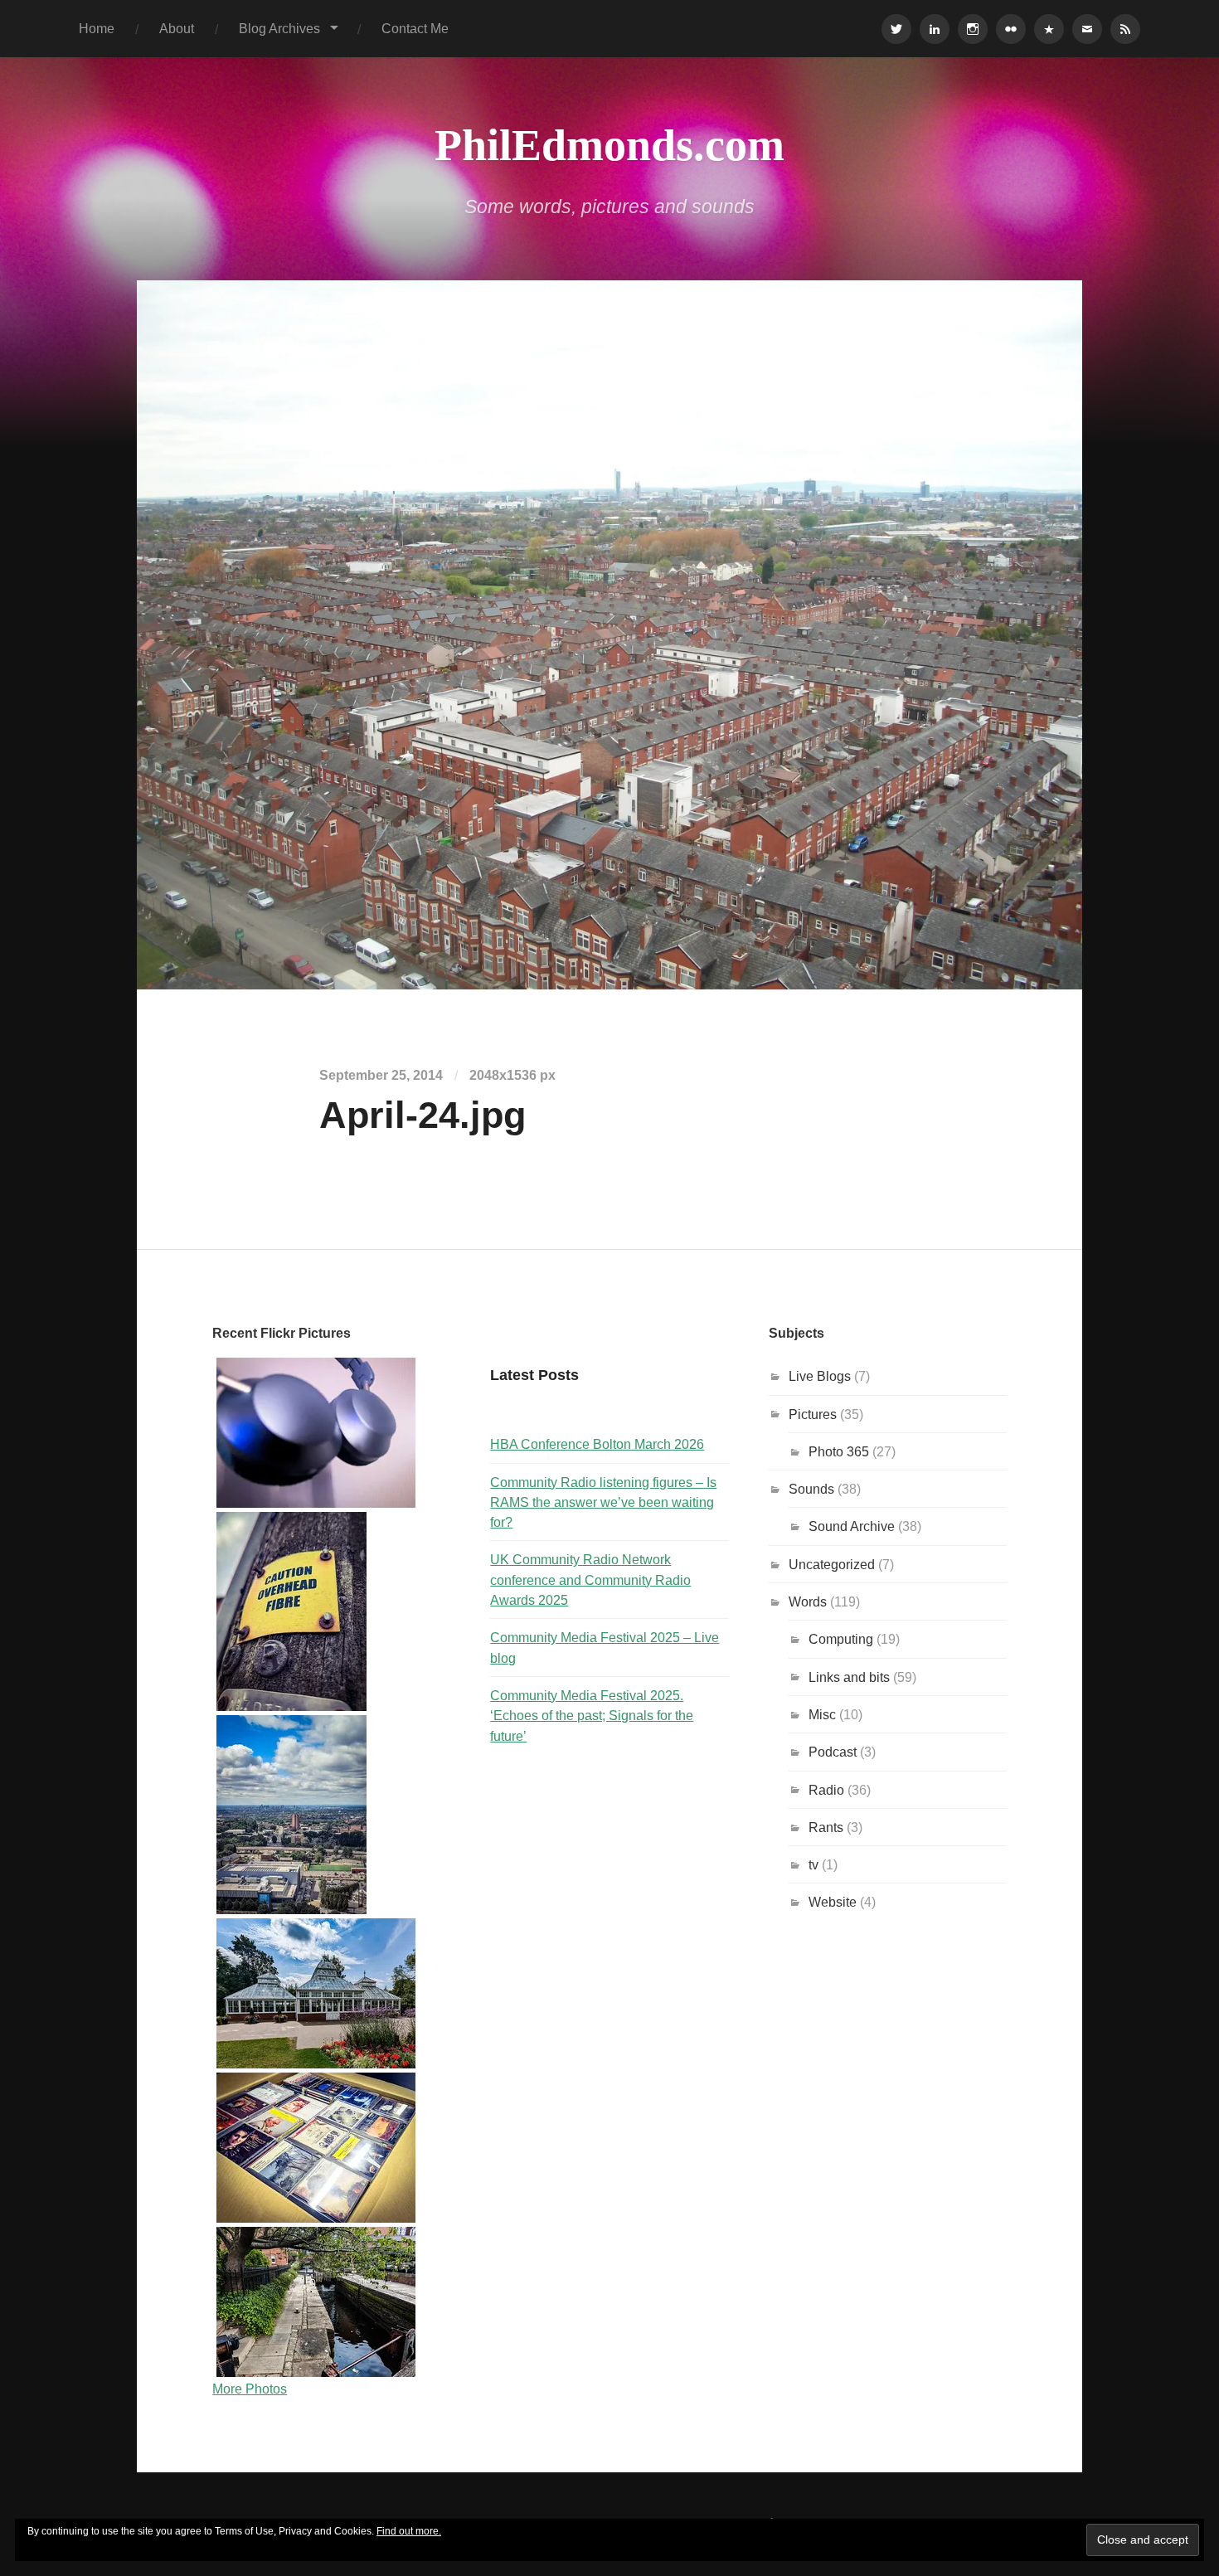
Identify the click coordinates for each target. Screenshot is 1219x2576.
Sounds (811, 1489)
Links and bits (849, 1677)
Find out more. (409, 2531)
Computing (841, 1639)
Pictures (813, 1414)
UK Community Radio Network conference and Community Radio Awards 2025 (590, 1580)
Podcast (833, 1752)
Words (808, 1601)
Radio (826, 1790)
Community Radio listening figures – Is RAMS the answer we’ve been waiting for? (603, 1502)
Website (833, 1902)
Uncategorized (832, 1564)
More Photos (250, 2389)
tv (813, 1864)
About (177, 28)
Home (97, 28)
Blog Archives (279, 28)
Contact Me (415, 28)
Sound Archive (852, 1526)
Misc (822, 1714)
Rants (826, 1827)
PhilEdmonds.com (609, 145)
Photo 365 (839, 1451)
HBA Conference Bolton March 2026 (597, 1444)
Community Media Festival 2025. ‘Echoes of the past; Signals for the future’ (592, 1716)
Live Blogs (820, 1376)
